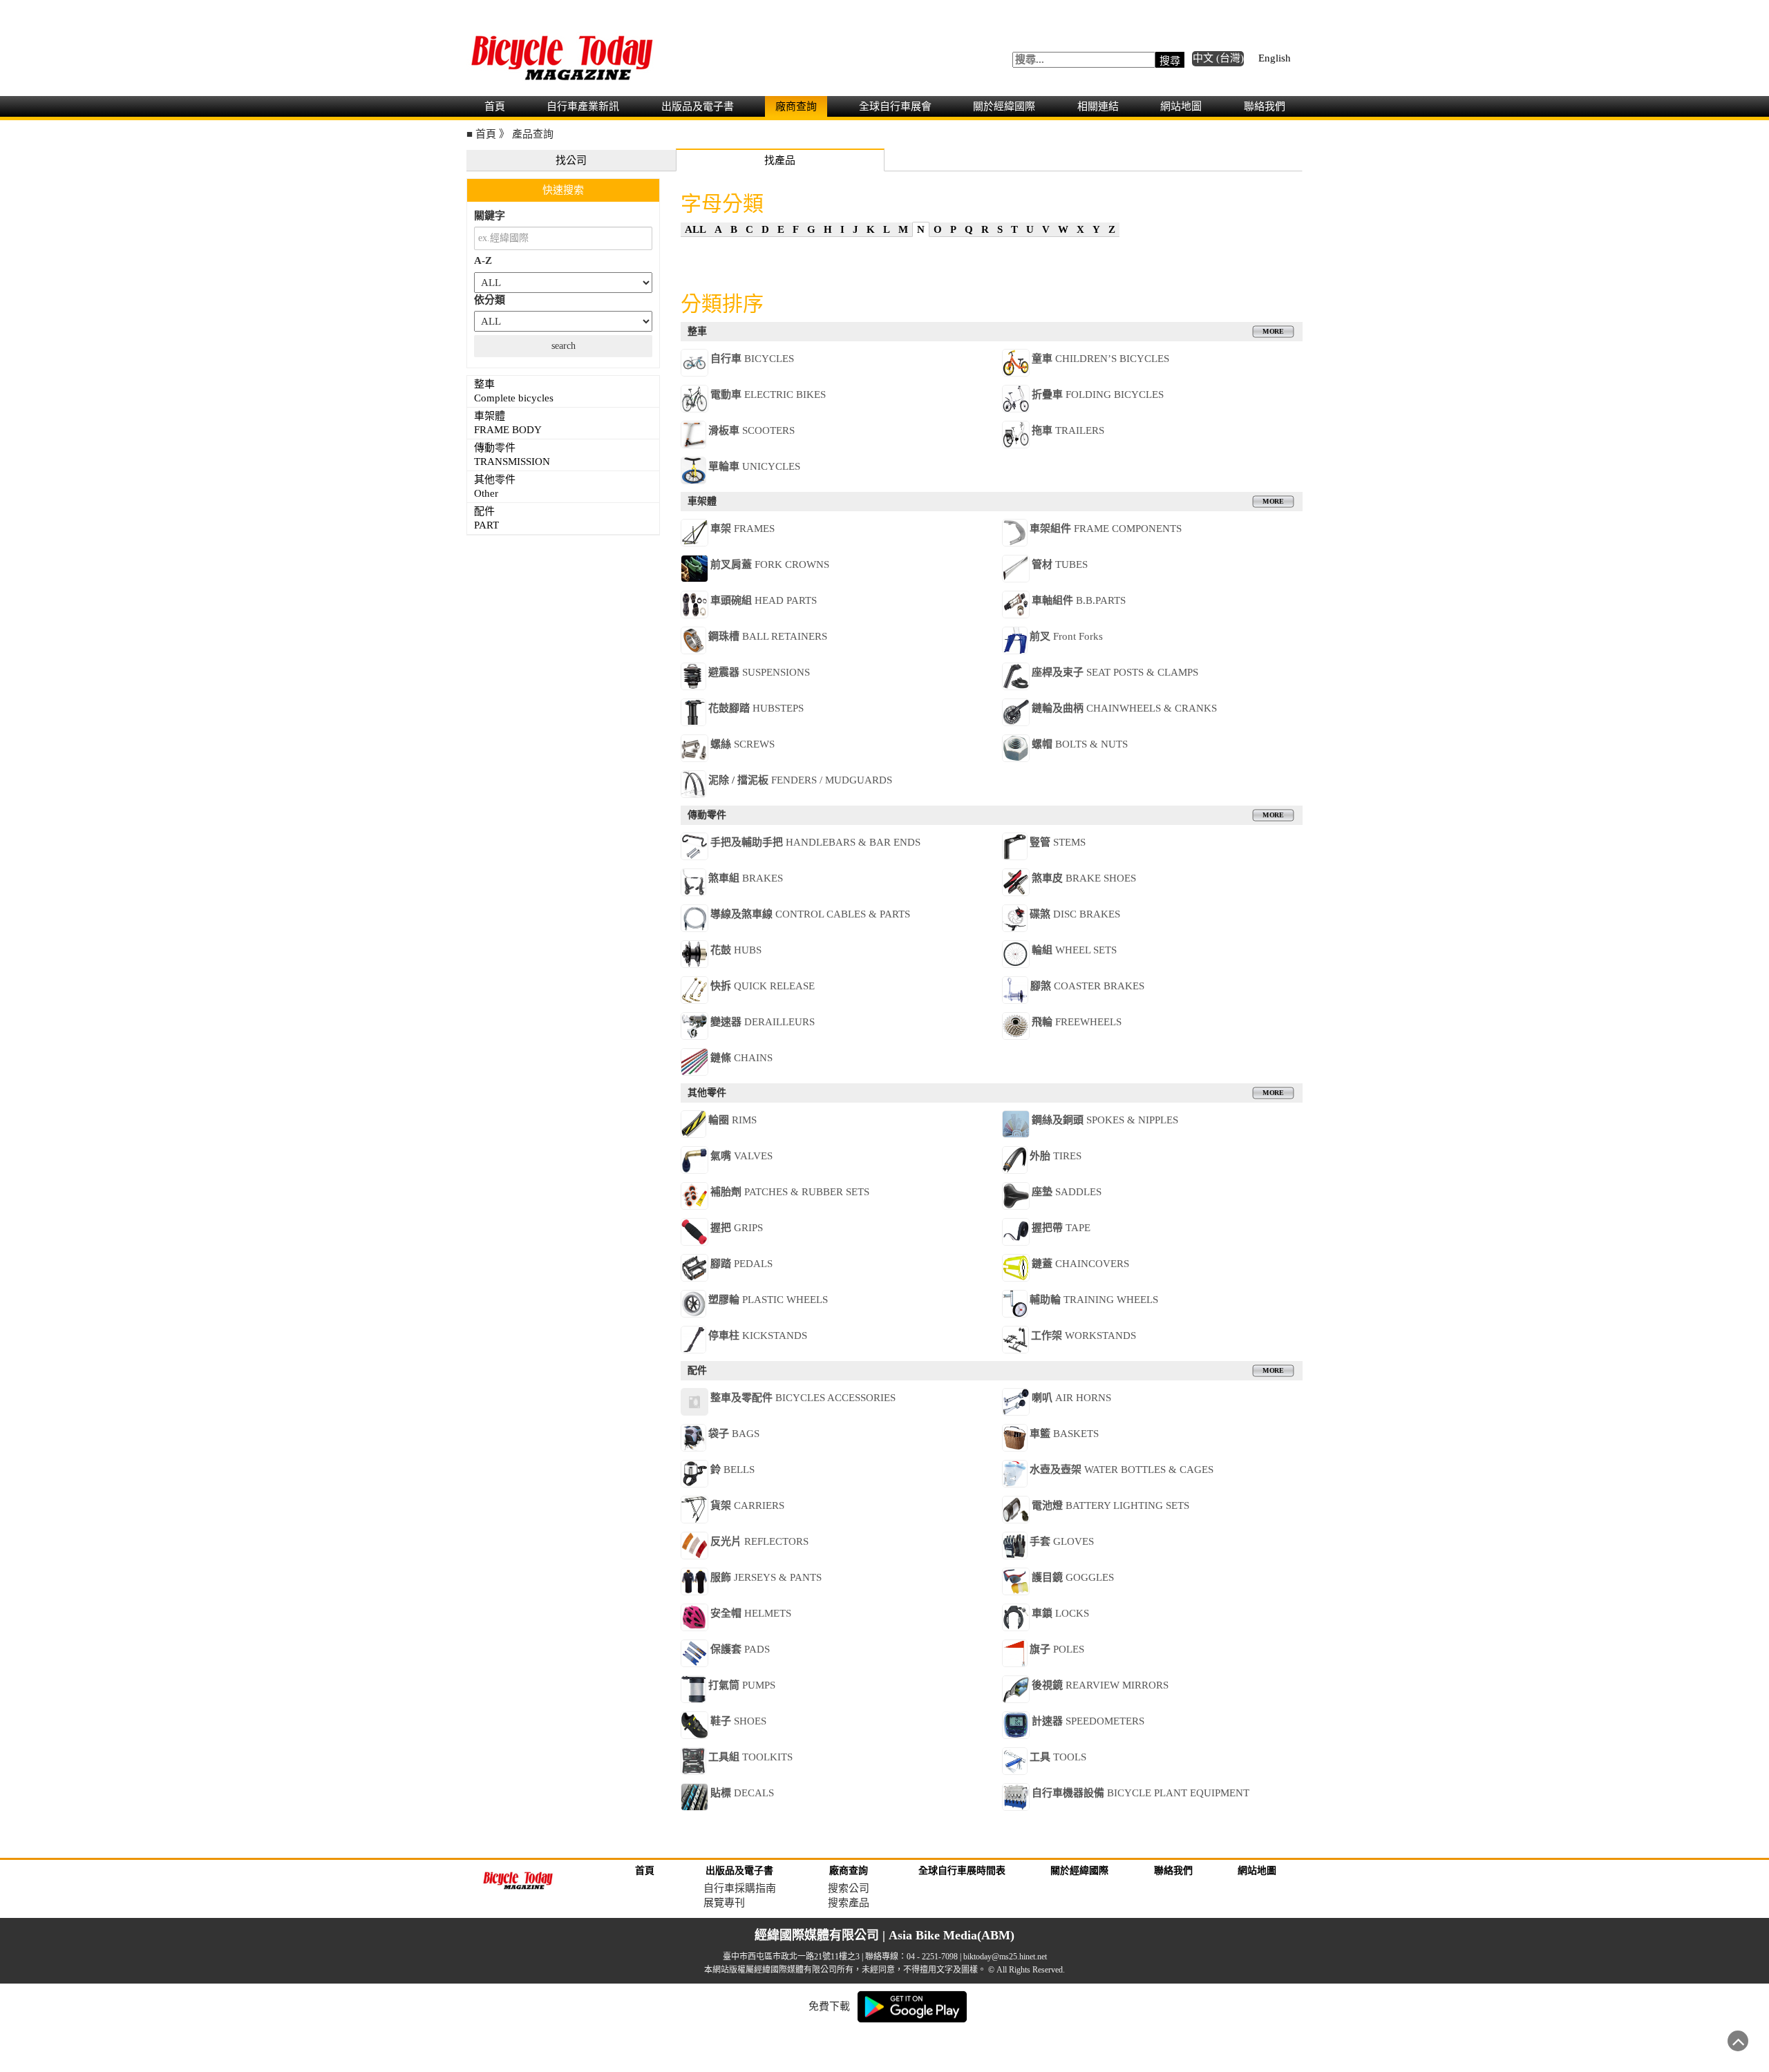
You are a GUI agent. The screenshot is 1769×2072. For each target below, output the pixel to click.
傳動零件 (512, 455)
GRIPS (737, 1228)
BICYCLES (752, 359)
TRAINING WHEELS (1094, 1300)
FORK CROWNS (770, 564)
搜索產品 (849, 1903)
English (1275, 58)
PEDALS (741, 1264)
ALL (696, 229)
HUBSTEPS (756, 708)
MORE (1273, 332)
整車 (514, 391)
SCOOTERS (751, 430)
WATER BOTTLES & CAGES (1122, 1470)
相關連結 (1098, 106)
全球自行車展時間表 (962, 1871)
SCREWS (742, 744)
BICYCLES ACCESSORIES (803, 1398)
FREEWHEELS (1077, 1022)
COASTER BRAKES (1087, 986)
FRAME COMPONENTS (1106, 529)
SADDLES (1067, 1192)
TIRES (1056, 1156)
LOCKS (1060, 1613)
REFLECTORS (759, 1541)
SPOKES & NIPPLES (1105, 1120)
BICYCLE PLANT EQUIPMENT (1141, 1793)
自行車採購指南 (740, 1888)
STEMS (1058, 842)
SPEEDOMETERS (1088, 1721)
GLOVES (1062, 1541)
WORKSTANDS (1084, 1336)
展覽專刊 (724, 1903)
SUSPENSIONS (759, 672)
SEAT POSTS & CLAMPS (1115, 672)
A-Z (483, 260)
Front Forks (1066, 636)
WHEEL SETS (1074, 950)
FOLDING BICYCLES (1098, 395)
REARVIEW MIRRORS (1100, 1685)
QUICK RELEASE (763, 986)
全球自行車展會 (895, 106)
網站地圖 (1181, 106)
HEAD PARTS (764, 600)
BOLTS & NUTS (1080, 744)
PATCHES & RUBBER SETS (790, 1192)
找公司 (571, 160)
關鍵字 (490, 216)
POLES (1057, 1649)
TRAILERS (1068, 430)
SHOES (738, 1721)
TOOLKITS (750, 1757)
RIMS (732, 1120)
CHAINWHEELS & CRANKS (1124, 708)
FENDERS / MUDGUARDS (800, 780)
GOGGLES (1073, 1577)
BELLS (732, 1470)
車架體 (508, 423)
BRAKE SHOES (1084, 878)
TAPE (1061, 1228)
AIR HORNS (1071, 1398)
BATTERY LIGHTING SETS (1110, 1505)
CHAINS (741, 1058)
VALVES (741, 1156)
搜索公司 (849, 1888)
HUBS (736, 950)
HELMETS (751, 1613)
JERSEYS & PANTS (766, 1577)
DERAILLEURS (763, 1022)
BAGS (734, 1434)
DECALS (742, 1793)
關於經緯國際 (1004, 106)
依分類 (490, 300)
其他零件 (496, 486)
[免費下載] (912, 2006)
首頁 (495, 106)
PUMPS (742, 1685)
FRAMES (742, 529)
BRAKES (746, 878)
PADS (740, 1649)
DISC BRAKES (1075, 914)
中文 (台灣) (1218, 58)
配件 (486, 518)
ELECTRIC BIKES (768, 395)
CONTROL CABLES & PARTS (810, 914)
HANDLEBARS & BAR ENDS (815, 842)
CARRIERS (747, 1505)
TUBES (1060, 564)
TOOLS (1058, 1757)
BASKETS (1064, 1434)
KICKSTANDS (758, 1336)
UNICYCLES (754, 466)
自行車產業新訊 (583, 106)
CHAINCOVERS (1080, 1264)
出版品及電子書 (698, 106)
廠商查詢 (796, 106)
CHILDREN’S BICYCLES (1100, 359)
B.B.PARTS (1079, 600)
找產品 (780, 160)
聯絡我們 (1265, 106)
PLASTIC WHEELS (768, 1300)
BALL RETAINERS (768, 636)
